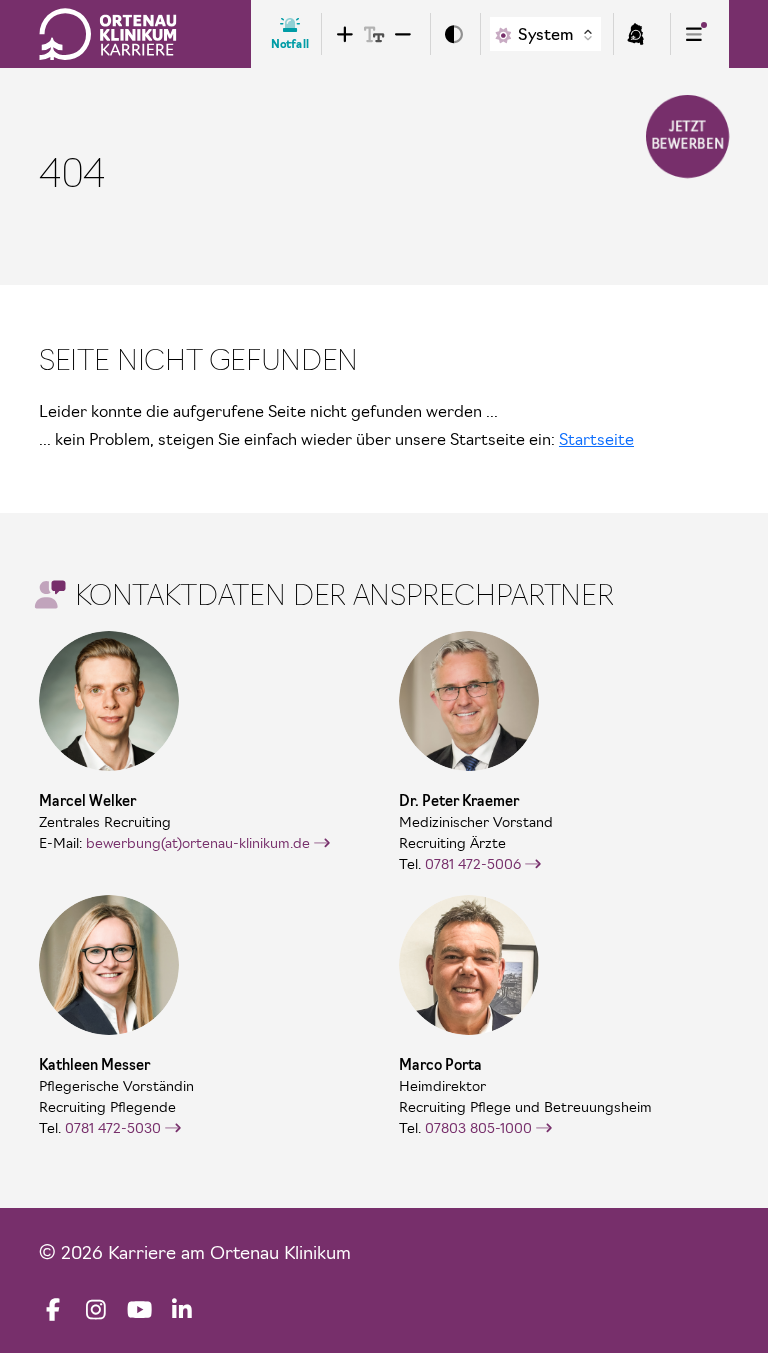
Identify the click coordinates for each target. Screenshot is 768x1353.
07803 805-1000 (478, 1128)
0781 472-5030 (113, 1128)
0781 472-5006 (473, 864)
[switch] (453, 34)
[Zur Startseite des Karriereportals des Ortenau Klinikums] (108, 34)
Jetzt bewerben (687, 136)
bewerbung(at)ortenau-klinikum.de (198, 843)
